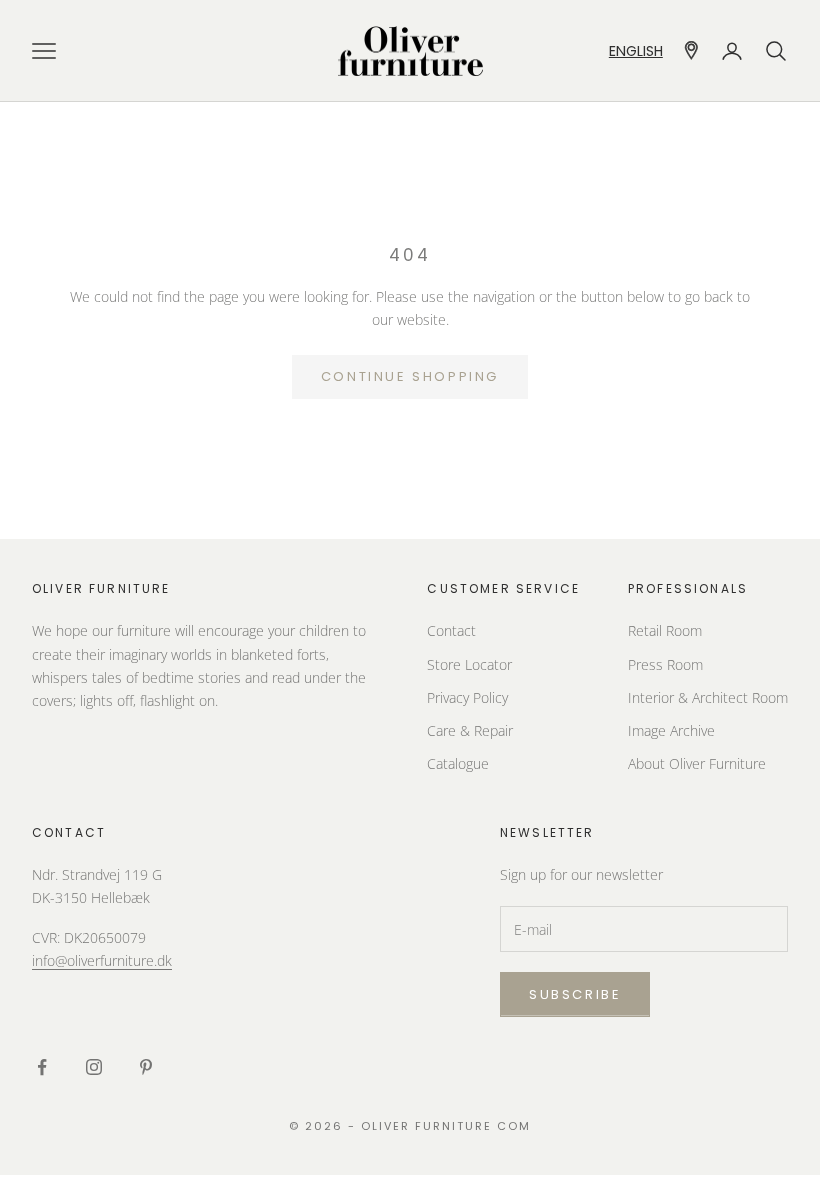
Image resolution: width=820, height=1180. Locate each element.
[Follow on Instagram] (94, 1067)
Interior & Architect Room (708, 697)
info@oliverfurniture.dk (102, 960)
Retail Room (665, 630)
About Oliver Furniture (697, 763)
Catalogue (458, 763)
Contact (451, 630)
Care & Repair (470, 730)
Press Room (665, 664)
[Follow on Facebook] (42, 1067)
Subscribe (575, 994)
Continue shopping (410, 376)
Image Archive (671, 730)
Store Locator (469, 664)
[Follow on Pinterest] (146, 1067)
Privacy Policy (467, 697)
